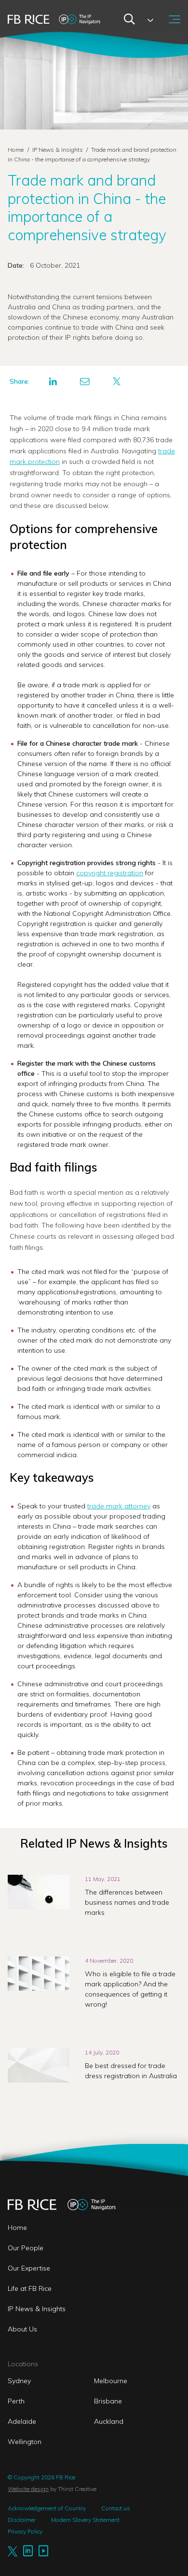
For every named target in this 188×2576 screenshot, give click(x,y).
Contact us (116, 2508)
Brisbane (108, 2401)
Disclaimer (22, 2520)
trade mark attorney (119, 1506)
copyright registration (110, 873)
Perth (16, 2401)
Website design (28, 2489)
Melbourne (111, 2381)
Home (16, 150)
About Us (22, 2329)
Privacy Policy (25, 2531)
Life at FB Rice (30, 2288)
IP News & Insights (58, 150)
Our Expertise (29, 2268)
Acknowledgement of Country (47, 2508)
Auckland (109, 2421)
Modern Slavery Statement (85, 2520)
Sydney (19, 2381)
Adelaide (22, 2421)
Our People (26, 2248)
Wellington (25, 2442)
